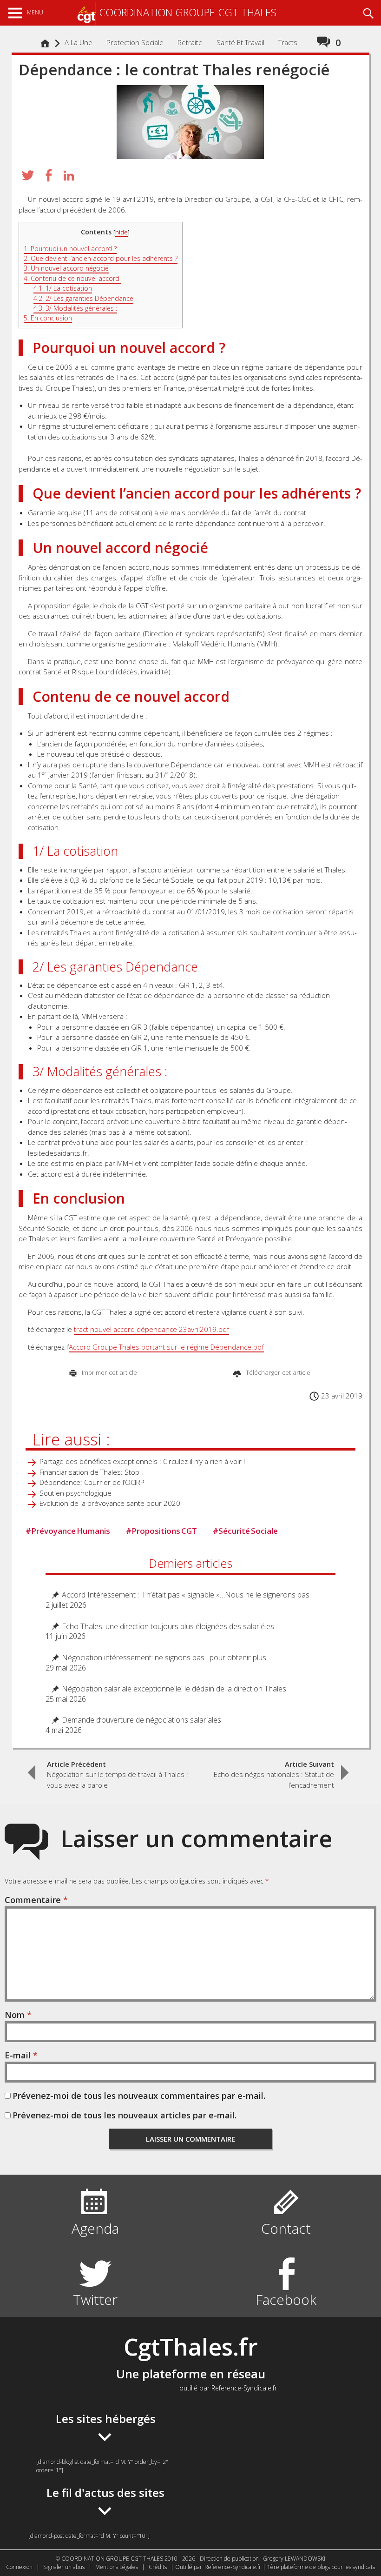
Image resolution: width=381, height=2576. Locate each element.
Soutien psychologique (76, 1493)
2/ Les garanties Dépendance (83, 298)
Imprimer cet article (108, 1372)
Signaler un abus (64, 2567)
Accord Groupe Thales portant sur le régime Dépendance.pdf (166, 1347)
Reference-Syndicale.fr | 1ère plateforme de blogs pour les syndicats (290, 2567)
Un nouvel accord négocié (66, 268)
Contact (286, 2228)
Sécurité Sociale (245, 1531)
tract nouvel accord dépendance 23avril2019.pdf (151, 1329)
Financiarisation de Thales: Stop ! (91, 1472)
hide (122, 232)
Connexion (19, 2567)
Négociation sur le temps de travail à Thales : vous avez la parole (118, 1774)
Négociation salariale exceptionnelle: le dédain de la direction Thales (174, 1689)
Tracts (288, 42)
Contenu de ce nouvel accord (72, 278)
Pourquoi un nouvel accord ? (70, 249)
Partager (48, 175)
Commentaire (36, 1900)
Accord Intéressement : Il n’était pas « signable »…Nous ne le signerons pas (186, 1595)
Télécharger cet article (277, 1372)
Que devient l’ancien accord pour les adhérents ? (101, 258)
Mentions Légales (117, 2567)
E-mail (21, 2055)
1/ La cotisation (63, 288)
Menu (35, 12)
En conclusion (48, 318)
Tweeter (28, 175)
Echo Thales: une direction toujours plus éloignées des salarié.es (168, 1627)
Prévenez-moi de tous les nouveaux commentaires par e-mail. (139, 2096)
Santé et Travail (240, 42)
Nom (18, 2015)
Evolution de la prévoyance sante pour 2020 (110, 1503)
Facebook (286, 2300)
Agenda (95, 2228)
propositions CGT (161, 1531)
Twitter (95, 2300)
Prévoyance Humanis (68, 1531)
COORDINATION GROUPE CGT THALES (188, 12)
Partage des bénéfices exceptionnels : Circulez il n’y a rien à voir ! (142, 1461)
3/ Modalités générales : (75, 308)
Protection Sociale (135, 42)
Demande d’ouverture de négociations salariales (141, 1720)
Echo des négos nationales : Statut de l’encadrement (274, 1774)
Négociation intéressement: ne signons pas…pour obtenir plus (164, 1658)
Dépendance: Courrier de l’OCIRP (92, 1482)
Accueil (47, 48)
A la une (79, 42)
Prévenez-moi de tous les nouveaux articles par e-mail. (125, 2115)
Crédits (158, 2567)
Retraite (190, 42)
